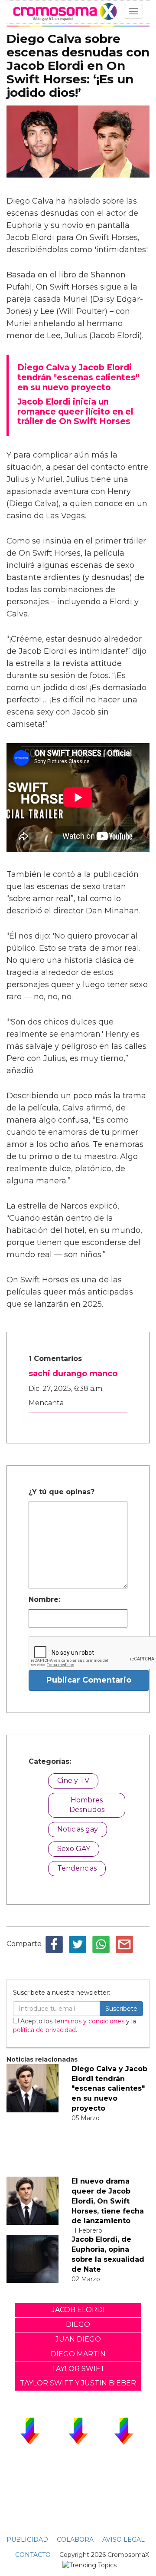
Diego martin (78, 2354)
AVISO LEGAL (123, 2540)
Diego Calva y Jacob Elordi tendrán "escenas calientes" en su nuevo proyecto (109, 2088)
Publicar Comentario (89, 1680)
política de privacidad (44, 2030)
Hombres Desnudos (87, 1805)
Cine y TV (73, 1780)
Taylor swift (78, 2369)
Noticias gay (78, 1829)
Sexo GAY (74, 1849)
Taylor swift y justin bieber (78, 2383)
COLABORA (75, 2540)
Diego (78, 2324)
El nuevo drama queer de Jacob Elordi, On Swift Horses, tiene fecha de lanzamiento (108, 2201)
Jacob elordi (78, 2310)
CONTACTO (33, 2555)
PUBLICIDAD (27, 2540)
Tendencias (77, 1868)
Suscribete (121, 2009)
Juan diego (78, 2339)
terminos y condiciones (89, 2021)
